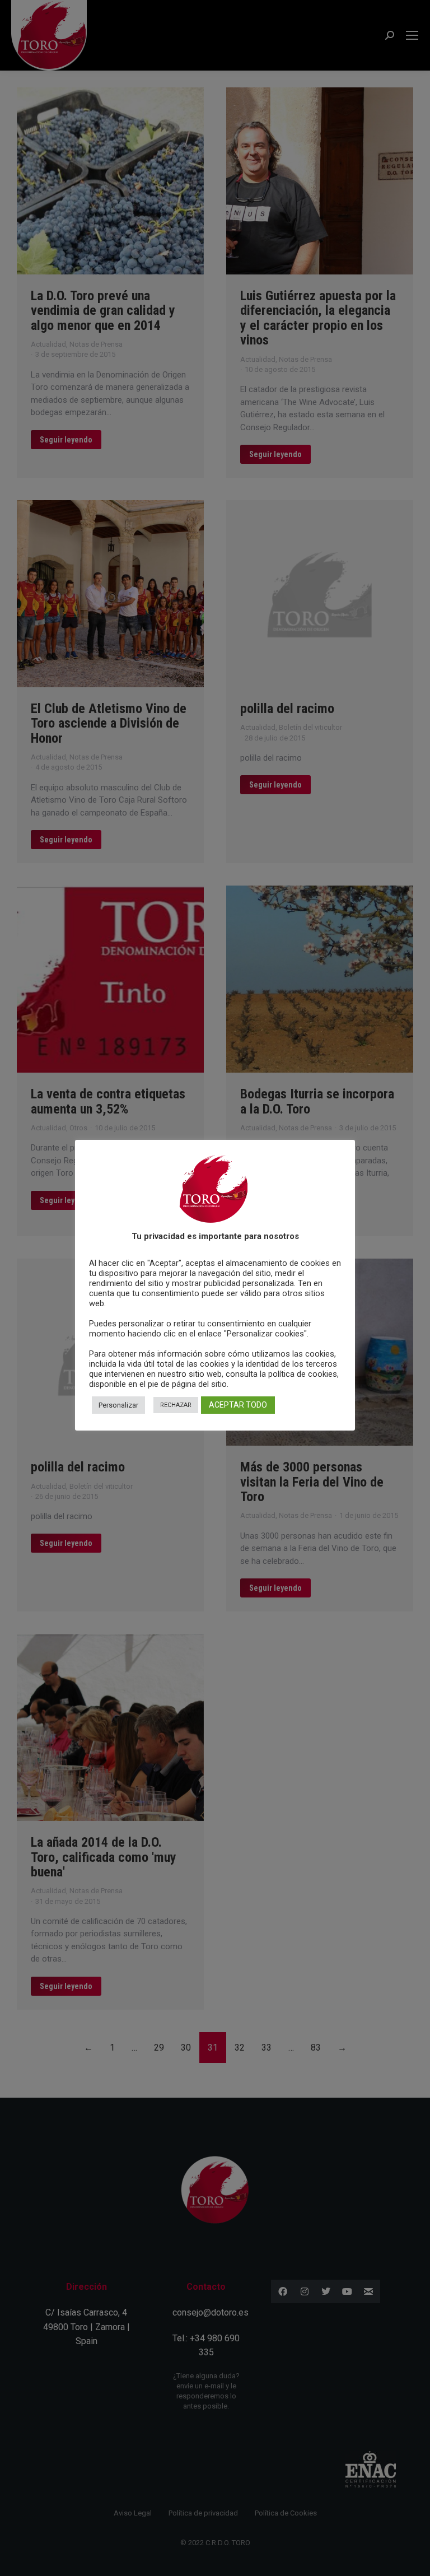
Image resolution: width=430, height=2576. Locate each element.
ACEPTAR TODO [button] (238, 1405)
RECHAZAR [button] (176, 1405)
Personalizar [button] (118, 1405)
